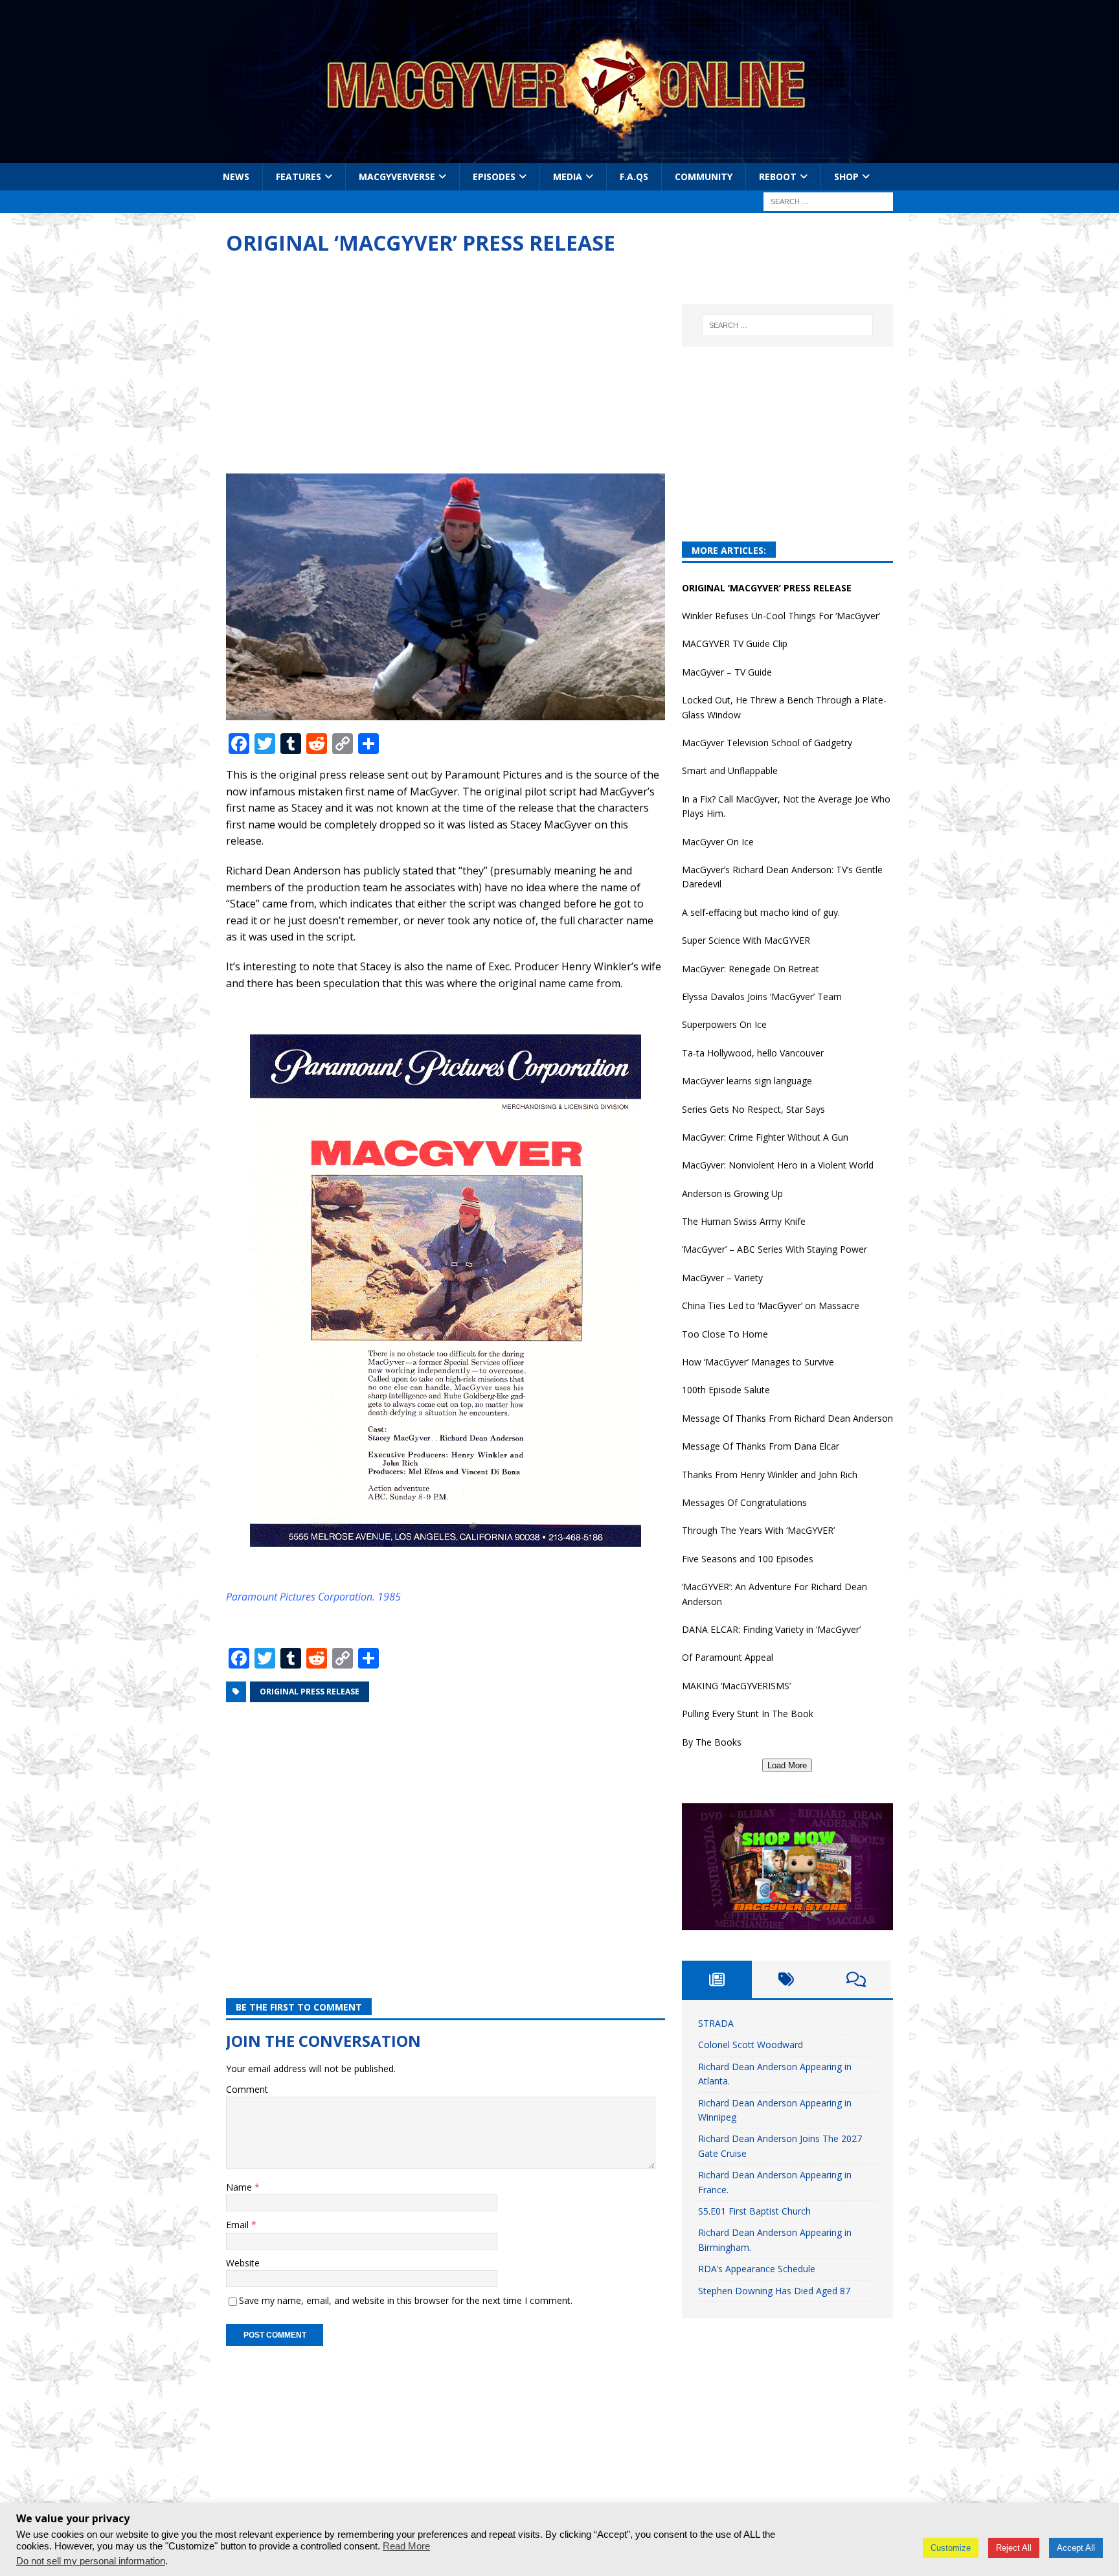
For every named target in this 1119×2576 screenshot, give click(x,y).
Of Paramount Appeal (728, 1657)
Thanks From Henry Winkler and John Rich (770, 1475)
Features (299, 177)
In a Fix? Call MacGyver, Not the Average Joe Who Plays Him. (786, 806)
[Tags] (787, 1979)
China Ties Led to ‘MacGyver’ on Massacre (771, 1305)
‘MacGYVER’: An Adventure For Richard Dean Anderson (774, 1594)
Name (240, 2187)
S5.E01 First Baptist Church (754, 2211)
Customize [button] (951, 2548)
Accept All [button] (1076, 2548)
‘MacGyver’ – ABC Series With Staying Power (774, 1249)
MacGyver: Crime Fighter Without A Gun (765, 1137)
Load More (787, 1765)
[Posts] (717, 1979)
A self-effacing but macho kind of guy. (761, 912)
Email (239, 2225)
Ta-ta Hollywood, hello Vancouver (753, 1053)
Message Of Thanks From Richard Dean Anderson (787, 1418)
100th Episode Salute (726, 1390)
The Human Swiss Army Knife (744, 1221)
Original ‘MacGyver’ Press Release (767, 588)
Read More (406, 2546)
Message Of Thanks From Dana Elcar (761, 1446)
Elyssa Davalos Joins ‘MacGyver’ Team (762, 997)
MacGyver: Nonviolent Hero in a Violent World (778, 1165)
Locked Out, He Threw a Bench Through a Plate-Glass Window (784, 707)
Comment (247, 2089)
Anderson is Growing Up (732, 1193)
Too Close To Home (725, 1334)
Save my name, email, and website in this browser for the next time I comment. (406, 2300)
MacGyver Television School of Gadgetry (767, 743)
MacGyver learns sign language (747, 1081)
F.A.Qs (634, 177)
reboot (778, 177)
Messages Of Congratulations (744, 1502)
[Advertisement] (446, 367)
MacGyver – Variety (722, 1278)
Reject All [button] (1014, 2548)
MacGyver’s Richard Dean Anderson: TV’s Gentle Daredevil (782, 877)
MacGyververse (397, 177)
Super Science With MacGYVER (746, 940)
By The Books (712, 1742)
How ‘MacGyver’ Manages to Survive (758, 1362)
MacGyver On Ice (718, 842)
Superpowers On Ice (724, 1024)
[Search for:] (828, 201)
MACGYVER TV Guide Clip (735, 644)
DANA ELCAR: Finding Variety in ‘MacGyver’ (771, 1629)
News (236, 177)
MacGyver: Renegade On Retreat (751, 969)
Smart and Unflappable (730, 770)
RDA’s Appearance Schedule (757, 2269)
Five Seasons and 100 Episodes (748, 1559)
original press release (310, 1692)
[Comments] (856, 1979)
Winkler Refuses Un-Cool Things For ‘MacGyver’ (781, 616)
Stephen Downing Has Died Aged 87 (774, 2291)
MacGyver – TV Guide (727, 672)
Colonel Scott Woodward (751, 2045)
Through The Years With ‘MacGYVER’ (758, 1530)
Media (568, 177)
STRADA (716, 2023)
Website (243, 2263)
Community (704, 177)
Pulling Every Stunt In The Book (748, 1714)
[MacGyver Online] (559, 156)
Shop (846, 177)
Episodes (494, 177)
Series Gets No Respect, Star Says (753, 1109)
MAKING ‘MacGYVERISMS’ (736, 1686)
